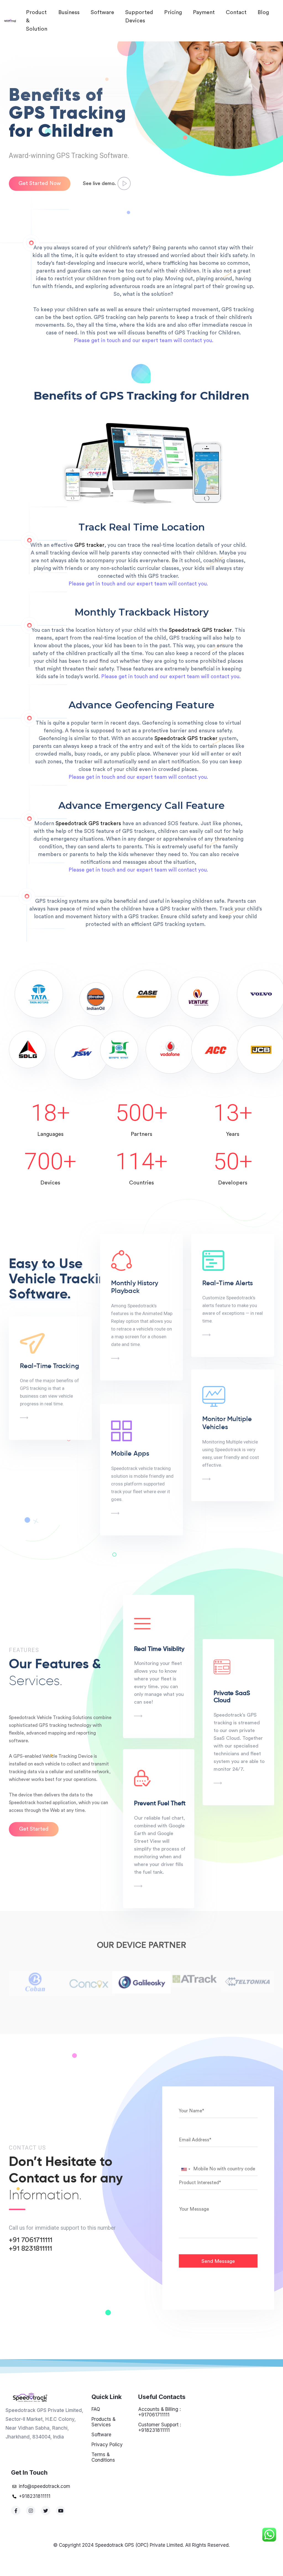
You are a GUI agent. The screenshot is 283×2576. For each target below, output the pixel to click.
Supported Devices (139, 17)
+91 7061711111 (31, 2240)
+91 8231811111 (30, 2248)
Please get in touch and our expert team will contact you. (144, 341)
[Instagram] (31, 2511)
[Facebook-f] (16, 2511)
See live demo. (100, 183)
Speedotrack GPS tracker (200, 630)
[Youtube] (61, 2511)
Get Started (34, 1829)
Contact (236, 12)
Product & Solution (37, 21)
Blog (263, 12)
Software (102, 12)
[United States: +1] (185, 2169)
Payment (204, 12)
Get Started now (40, 184)
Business (69, 12)
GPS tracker (89, 545)
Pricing (173, 12)
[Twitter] (46, 2511)
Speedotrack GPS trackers (88, 824)
